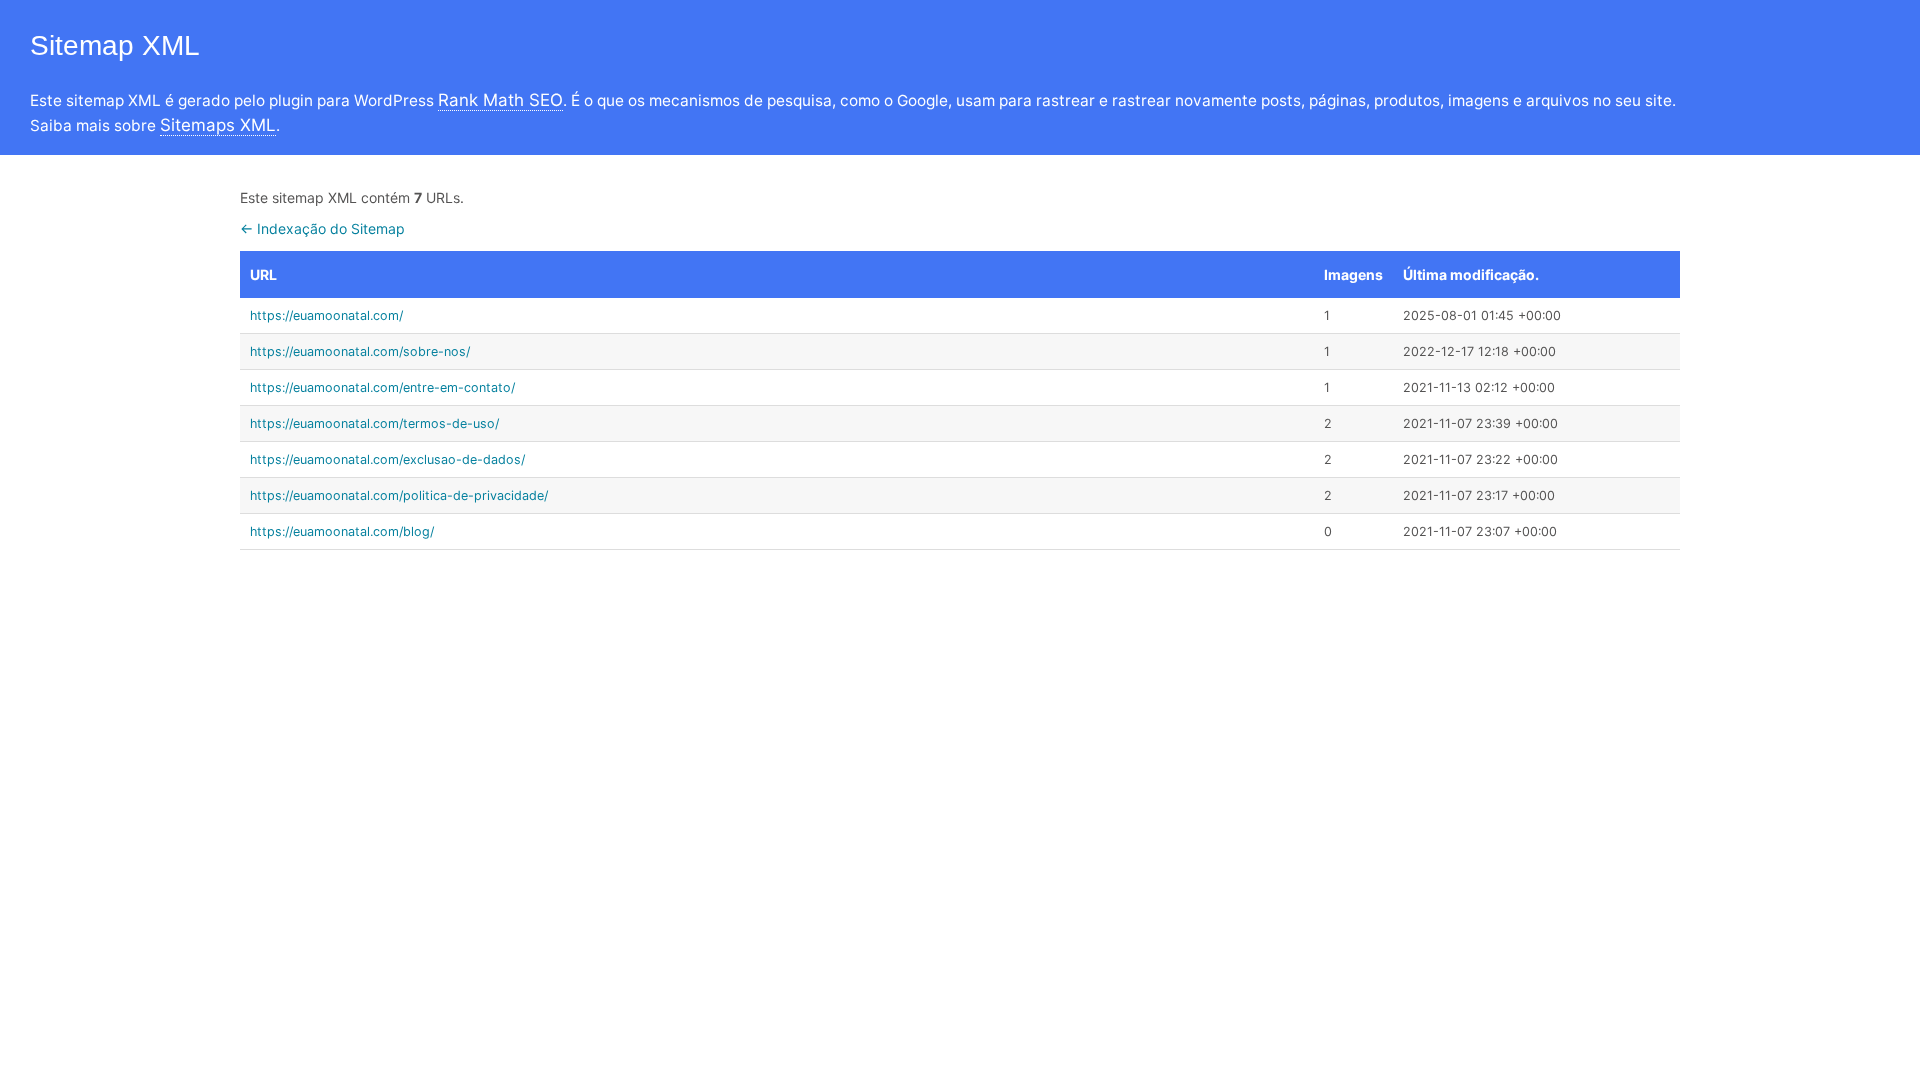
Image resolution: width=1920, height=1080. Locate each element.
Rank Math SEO (500, 100)
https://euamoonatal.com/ (326, 315)
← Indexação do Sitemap (322, 228)
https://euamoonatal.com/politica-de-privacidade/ (399, 495)
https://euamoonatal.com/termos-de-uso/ (374, 423)
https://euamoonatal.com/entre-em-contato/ (382, 387)
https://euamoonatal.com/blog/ (342, 531)
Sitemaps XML (218, 125)
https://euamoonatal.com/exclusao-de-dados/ (387, 459)
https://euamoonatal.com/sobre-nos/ (360, 351)
